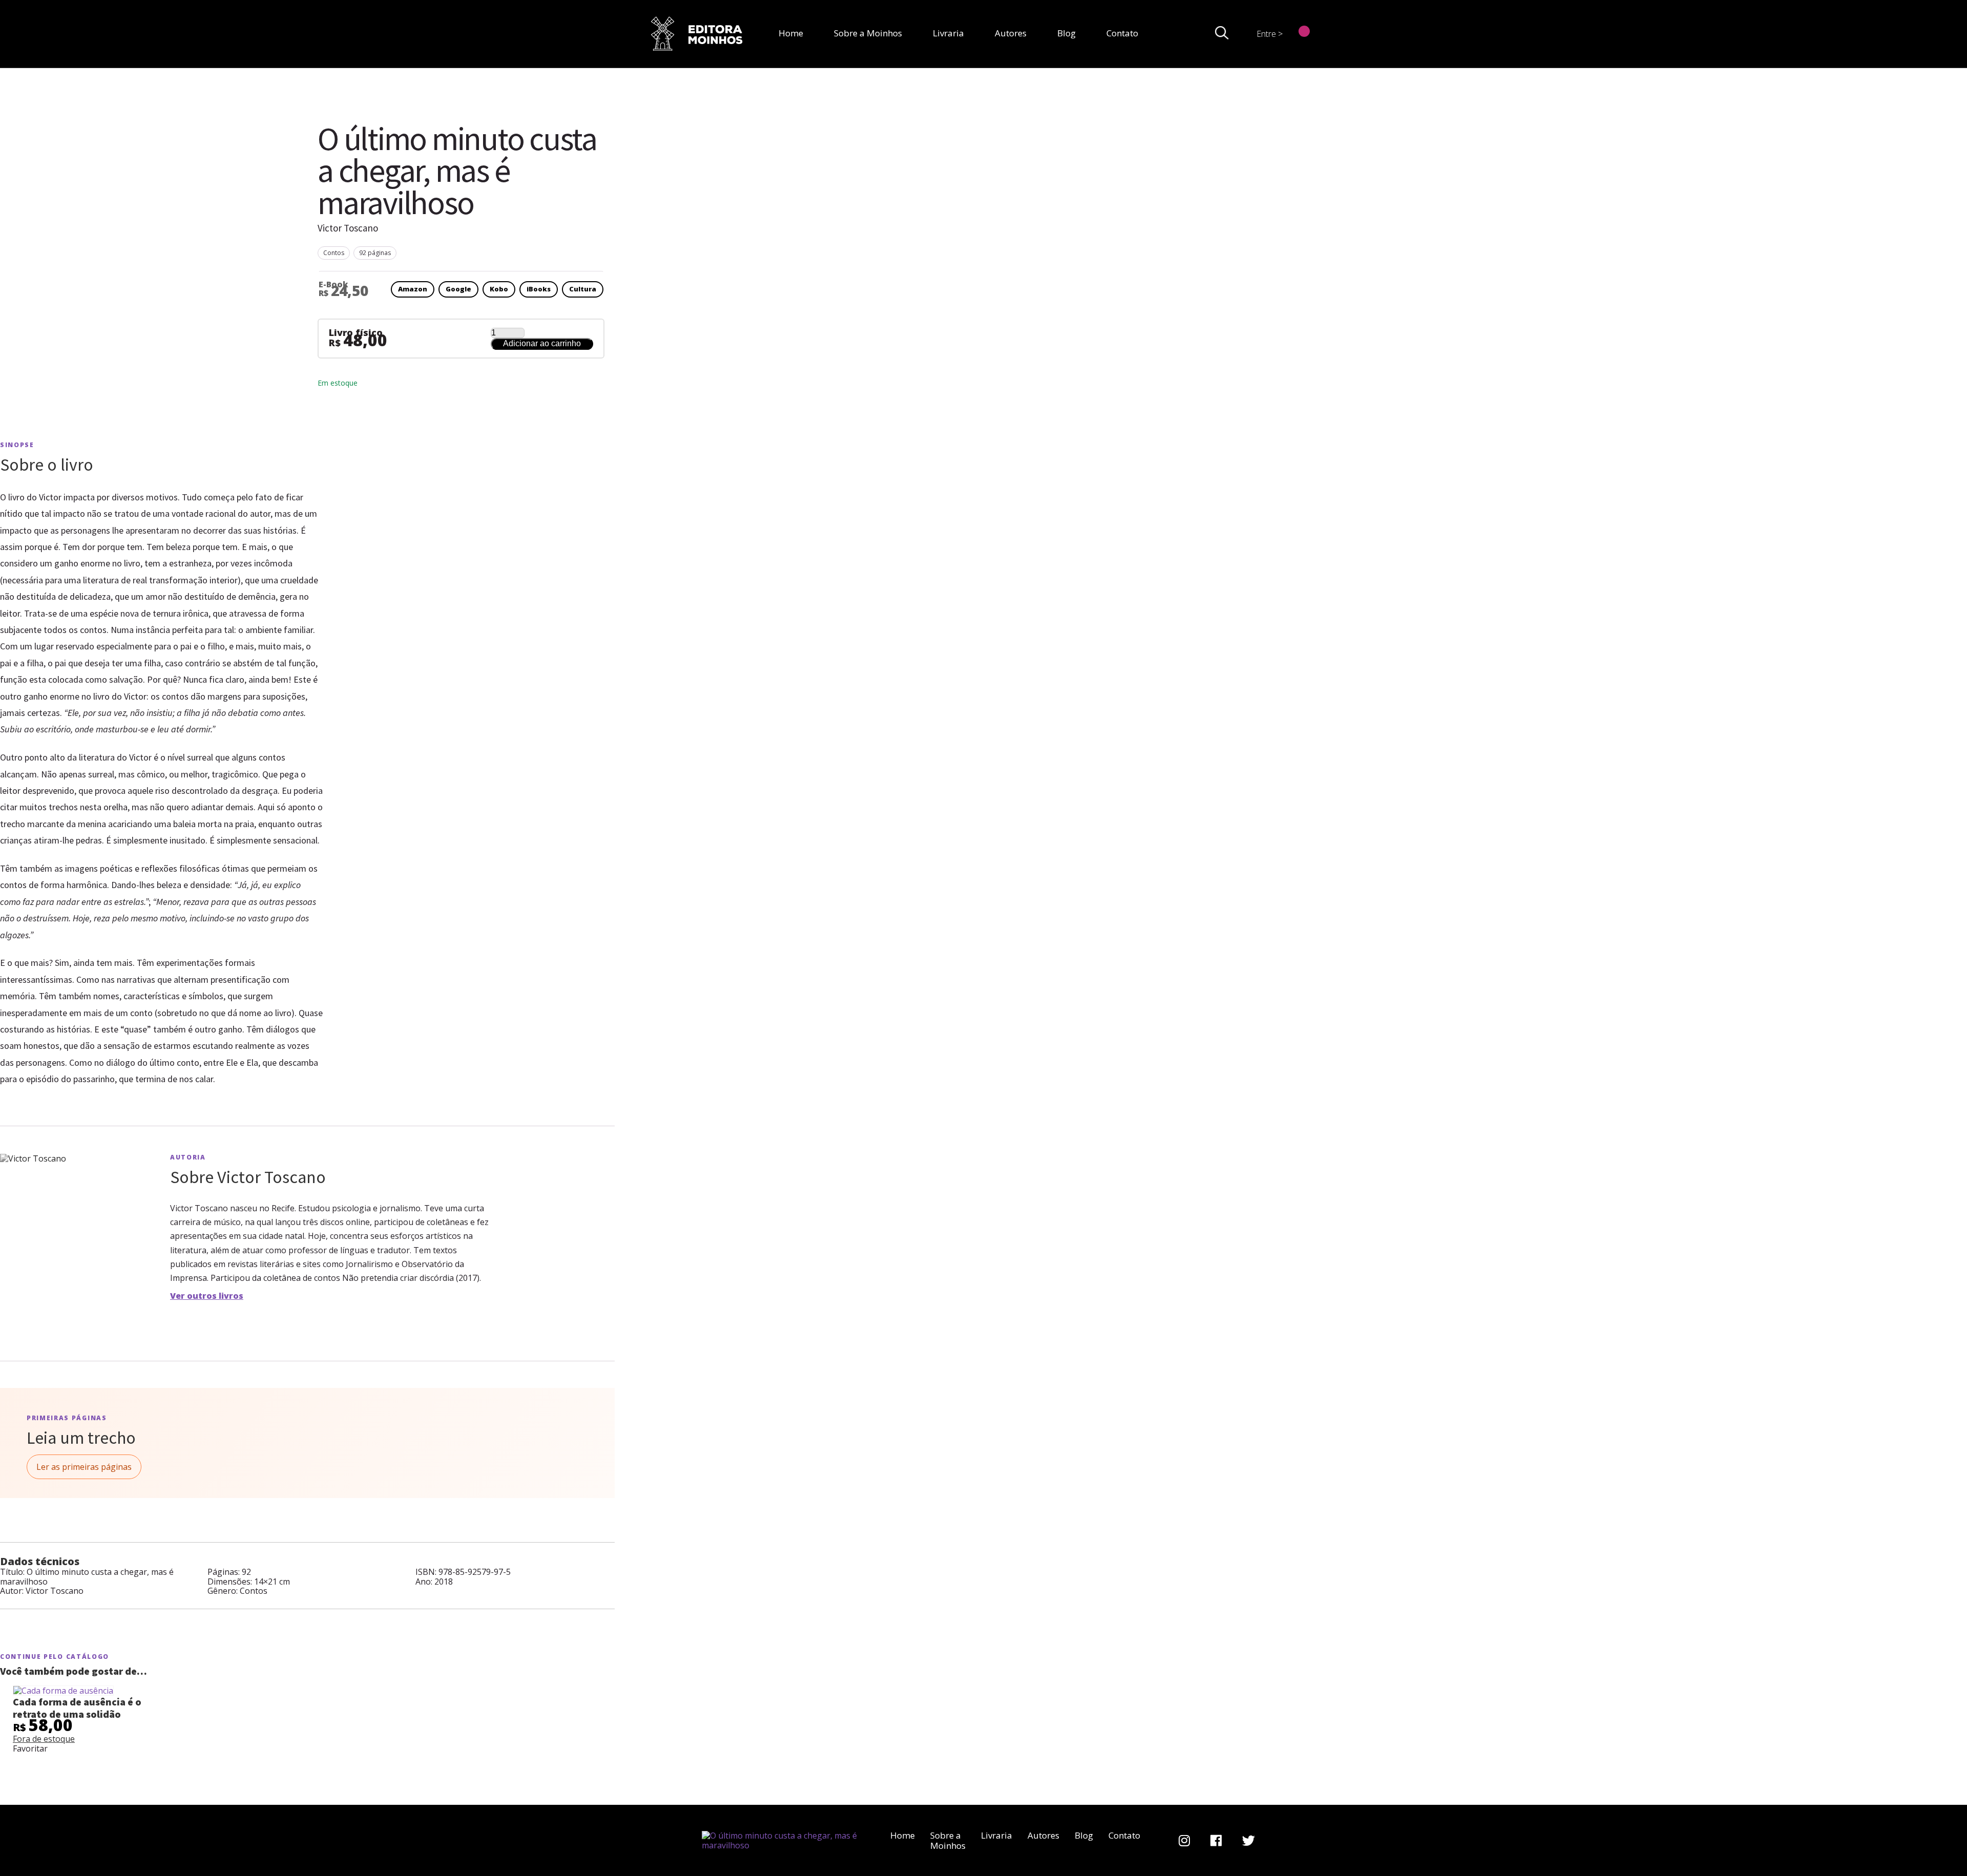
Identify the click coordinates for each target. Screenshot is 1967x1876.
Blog (1066, 33)
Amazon (413, 289)
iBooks (539, 289)
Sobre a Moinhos (868, 33)
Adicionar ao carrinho (542, 343)
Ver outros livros (207, 1296)
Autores (1011, 33)
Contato (1122, 33)
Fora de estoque (44, 1739)
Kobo (499, 289)
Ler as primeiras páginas (84, 1467)
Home (791, 33)
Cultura (583, 289)
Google (458, 289)
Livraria (948, 33)
